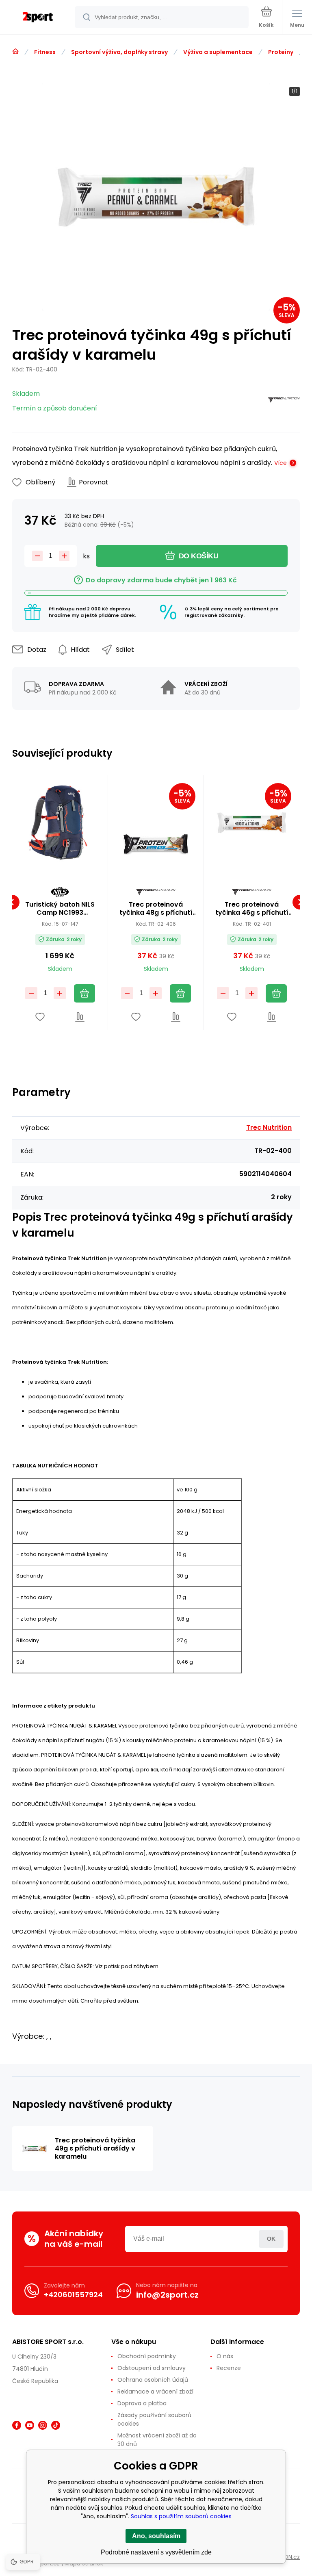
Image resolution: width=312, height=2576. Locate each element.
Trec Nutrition (269, 1127)
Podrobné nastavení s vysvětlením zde (156, 2552)
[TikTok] (56, 2425)
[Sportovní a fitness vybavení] (15, 52)
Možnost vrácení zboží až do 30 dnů (157, 2440)
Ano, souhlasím (156, 2536)
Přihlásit (271, 2239)
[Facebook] (17, 2425)
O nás (225, 2356)
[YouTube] (30, 2425)
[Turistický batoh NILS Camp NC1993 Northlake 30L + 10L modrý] (60, 823)
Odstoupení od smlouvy (152, 2368)
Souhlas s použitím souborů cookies (181, 2516)
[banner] (38, 18)
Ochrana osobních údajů (153, 2380)
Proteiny (281, 52)
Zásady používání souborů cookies (154, 2419)
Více (281, 463)
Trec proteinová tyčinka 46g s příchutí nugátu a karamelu (252, 909)
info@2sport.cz (167, 2295)
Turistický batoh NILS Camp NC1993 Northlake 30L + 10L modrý (60, 909)
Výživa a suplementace (218, 52)
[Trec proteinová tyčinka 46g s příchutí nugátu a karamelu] (252, 823)
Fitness (45, 52)
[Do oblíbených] (40, 1017)
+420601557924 (73, 2295)
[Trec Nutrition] (284, 401)
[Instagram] (43, 2425)
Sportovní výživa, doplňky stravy (119, 52)
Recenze (229, 2368)
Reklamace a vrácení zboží (155, 2392)
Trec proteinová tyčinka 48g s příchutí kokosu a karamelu (156, 909)
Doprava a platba (142, 2403)
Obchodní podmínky (147, 2356)
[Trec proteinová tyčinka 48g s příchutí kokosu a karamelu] (156, 823)
